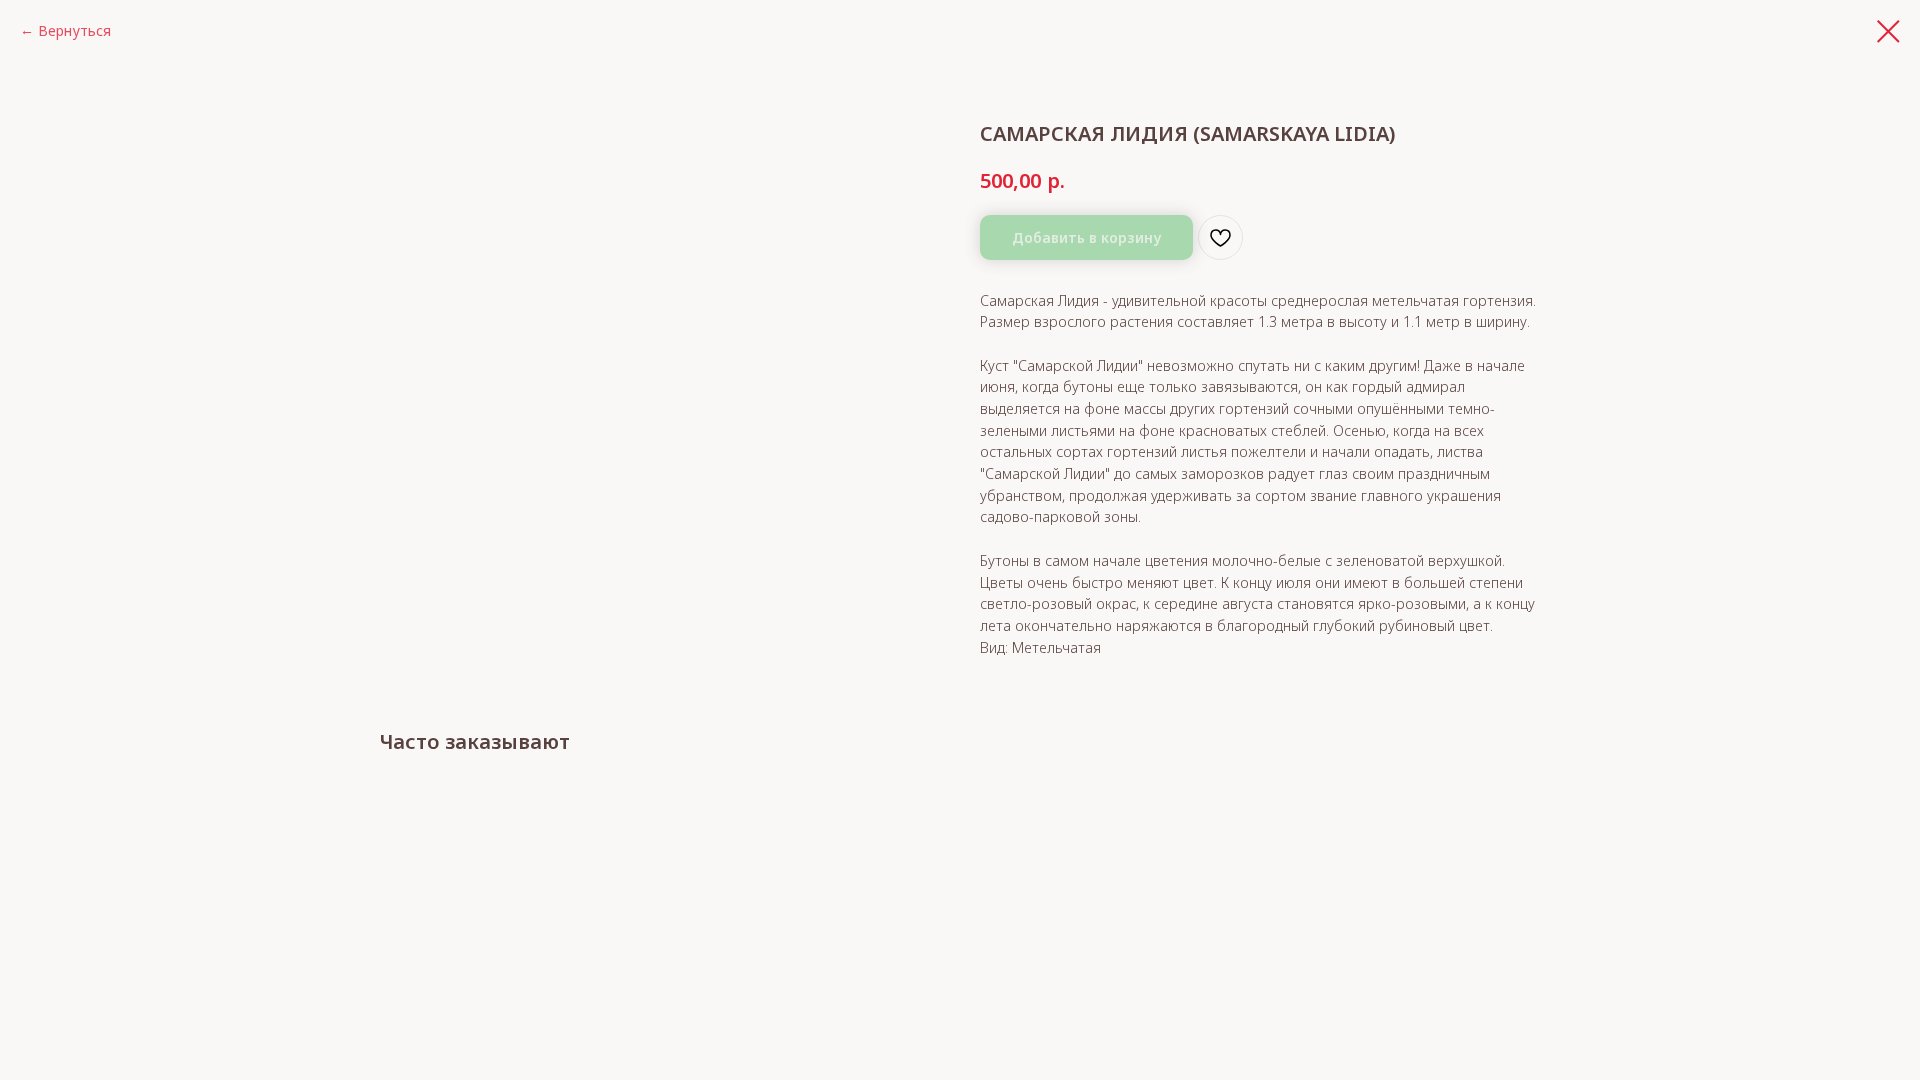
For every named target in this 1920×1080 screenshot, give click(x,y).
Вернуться (74, 30)
